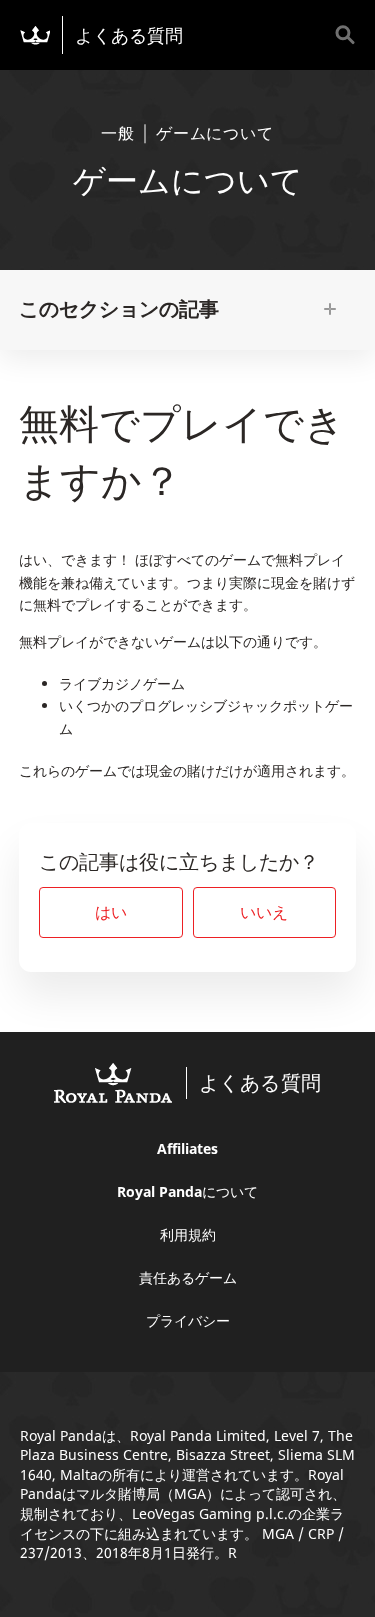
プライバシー (188, 1320)
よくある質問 (129, 34)
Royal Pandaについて (187, 1191)
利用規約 (188, 1234)
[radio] (111, 912)
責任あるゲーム (188, 1277)
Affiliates (187, 1148)
